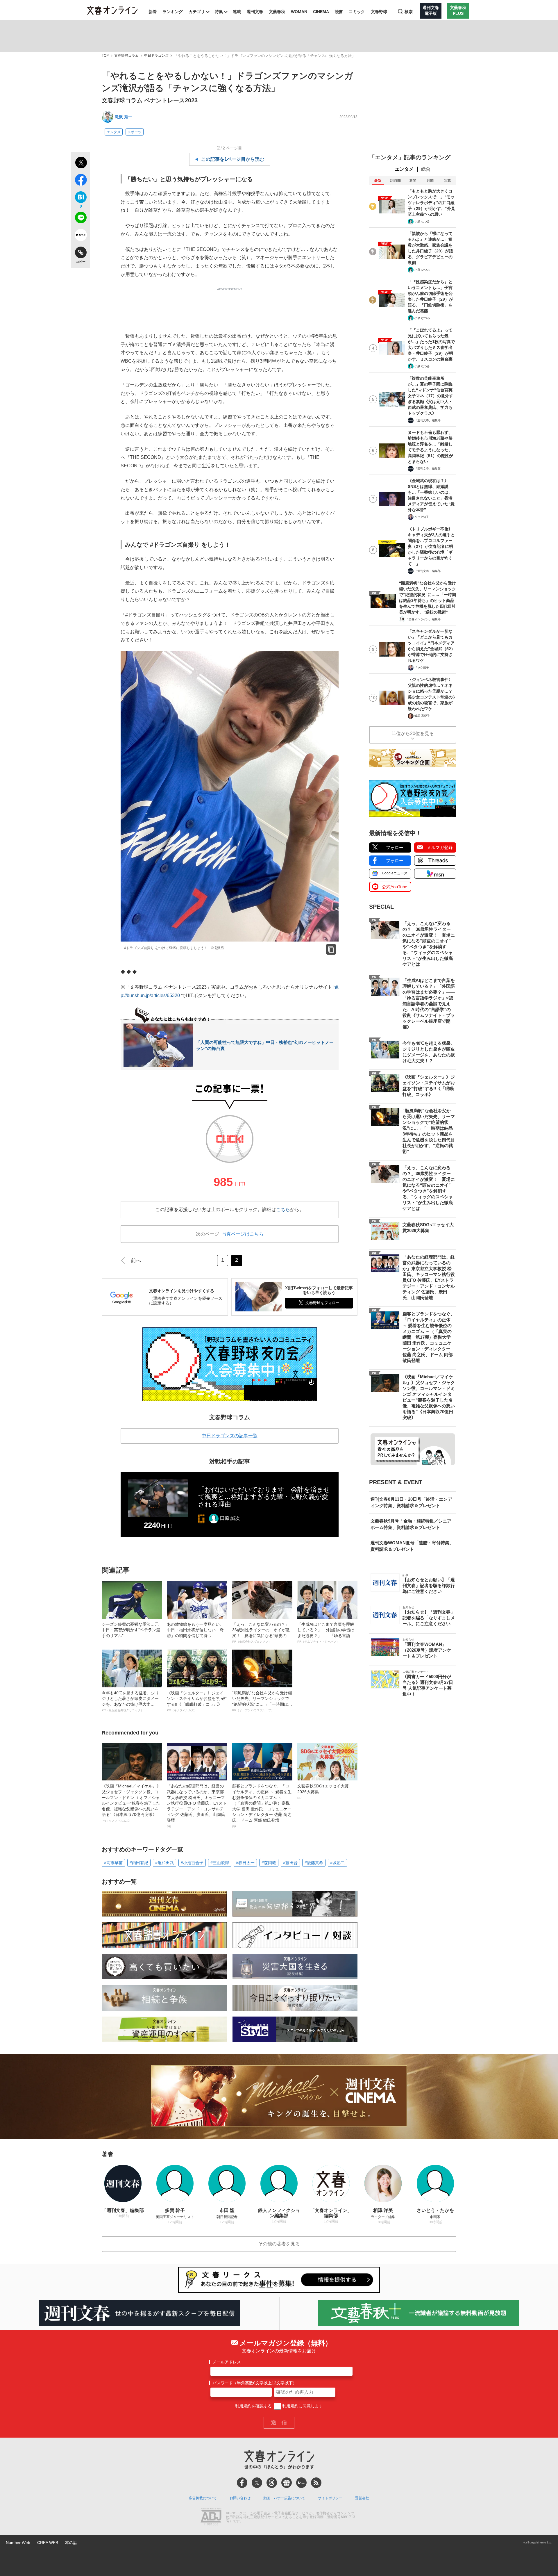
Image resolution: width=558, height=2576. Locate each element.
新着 (153, 12)
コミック (357, 12)
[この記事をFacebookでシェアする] (81, 181)
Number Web (18, 2543)
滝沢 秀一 (124, 117)
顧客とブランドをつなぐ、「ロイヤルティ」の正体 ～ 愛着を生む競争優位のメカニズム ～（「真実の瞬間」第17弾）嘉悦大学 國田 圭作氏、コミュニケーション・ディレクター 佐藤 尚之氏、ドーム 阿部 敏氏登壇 (262, 1806)
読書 (339, 12)
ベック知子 (422, 517)
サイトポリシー (330, 2498)
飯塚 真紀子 (422, 716)
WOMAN (299, 12)
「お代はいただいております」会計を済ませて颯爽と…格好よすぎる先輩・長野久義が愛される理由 (264, 1497)
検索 (409, 12)
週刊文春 (255, 12)
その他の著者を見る (279, 2244)
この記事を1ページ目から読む (233, 159)
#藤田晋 (290, 1863)
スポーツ (135, 132)
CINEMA (321, 12)
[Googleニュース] (287, 2483)
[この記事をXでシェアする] (81, 163)
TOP (105, 56)
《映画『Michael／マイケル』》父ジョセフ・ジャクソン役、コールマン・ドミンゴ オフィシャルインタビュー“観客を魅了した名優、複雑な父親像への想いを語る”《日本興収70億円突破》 (131, 1803)
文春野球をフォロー (322, 1303)
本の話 (71, 2543)
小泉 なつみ (422, 221)
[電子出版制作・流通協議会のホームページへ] (211, 2517)
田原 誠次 (230, 1518)
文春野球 (379, 12)
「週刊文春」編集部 (428, 420)
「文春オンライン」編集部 (423, 619)
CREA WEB (48, 2543)
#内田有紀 (139, 1863)
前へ (136, 1261)
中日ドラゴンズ (156, 56)
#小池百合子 (192, 1863)
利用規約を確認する (253, 2406)
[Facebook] (242, 2483)
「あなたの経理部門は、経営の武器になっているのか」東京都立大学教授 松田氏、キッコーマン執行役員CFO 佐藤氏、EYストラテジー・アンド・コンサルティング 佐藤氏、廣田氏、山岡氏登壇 (197, 1806)
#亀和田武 (164, 1863)
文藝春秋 (277, 12)
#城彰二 (337, 1863)
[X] (257, 2483)
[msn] (301, 2483)
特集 (219, 12)
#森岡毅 (269, 1863)
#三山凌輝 (220, 1863)
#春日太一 (245, 1863)
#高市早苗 (113, 1863)
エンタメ (114, 132)
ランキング (173, 12)
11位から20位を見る (413, 733)
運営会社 (362, 2498)
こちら (283, 1209)
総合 (426, 169)
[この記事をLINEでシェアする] (81, 219)
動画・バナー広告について (284, 2498)
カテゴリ (197, 12)
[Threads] (272, 2483)
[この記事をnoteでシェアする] (81, 236)
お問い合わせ (240, 2498)
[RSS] (316, 2483)
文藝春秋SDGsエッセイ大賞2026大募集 (323, 1791)
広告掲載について (203, 2498)
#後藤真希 (314, 1863)
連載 (237, 12)
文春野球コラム (126, 56)
